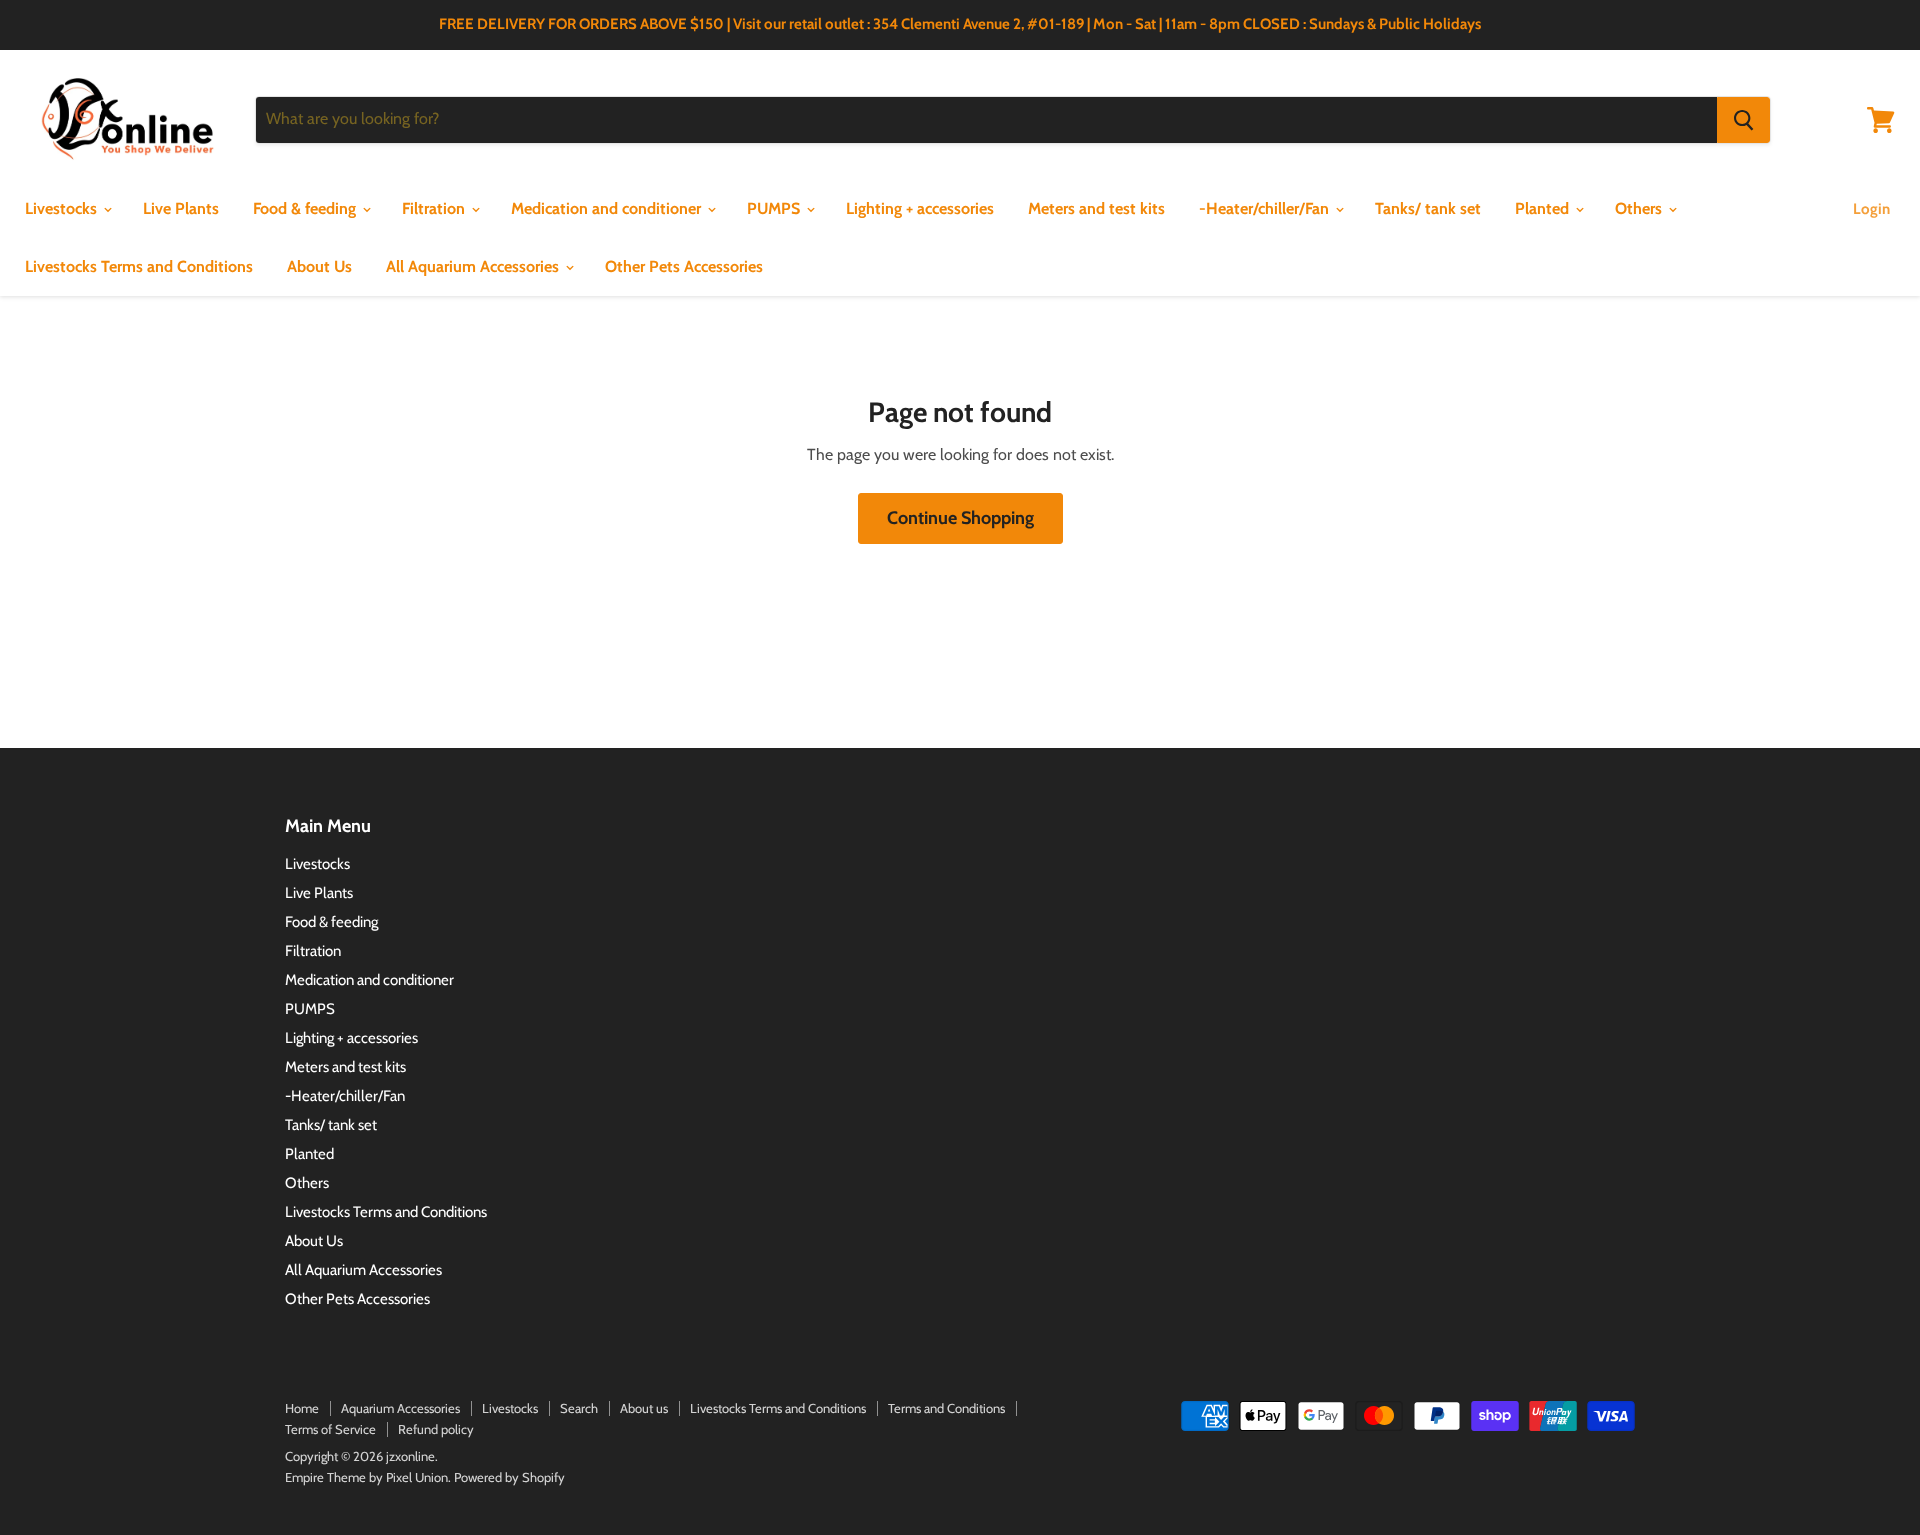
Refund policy (436, 1429)
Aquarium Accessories (400, 1408)
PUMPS (775, 208)
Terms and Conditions (946, 1408)
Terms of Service (330, 1429)
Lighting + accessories (920, 208)
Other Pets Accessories (684, 266)
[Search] (1743, 120)
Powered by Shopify (509, 1477)
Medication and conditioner (608, 208)
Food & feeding (306, 208)
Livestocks (63, 208)
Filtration (435, 208)
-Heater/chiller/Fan (1266, 208)
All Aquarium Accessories (474, 266)
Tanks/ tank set (1428, 208)
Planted (1544, 208)
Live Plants (181, 208)
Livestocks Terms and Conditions (139, 266)
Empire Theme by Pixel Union (366, 1477)
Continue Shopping (960, 518)
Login (1871, 209)
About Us (319, 266)
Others (1640, 208)
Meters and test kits (1096, 208)
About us (644, 1408)
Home (302, 1408)
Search (579, 1408)
